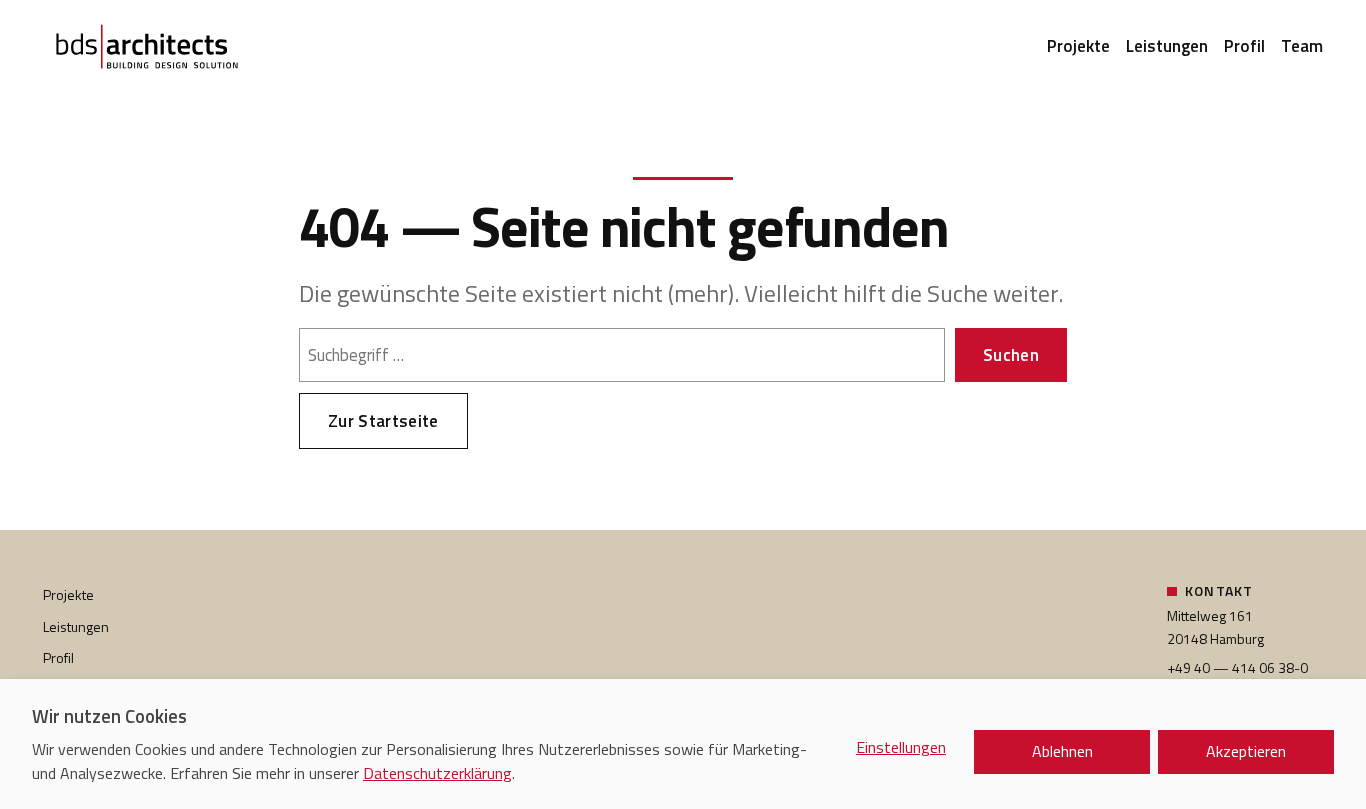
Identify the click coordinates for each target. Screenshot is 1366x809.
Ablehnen (1062, 751)
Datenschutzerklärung (437, 773)
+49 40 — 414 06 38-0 (1237, 667)
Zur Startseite (383, 421)
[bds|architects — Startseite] (147, 48)
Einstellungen (901, 747)
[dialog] (683, 744)
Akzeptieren (1246, 751)
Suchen (1011, 355)
